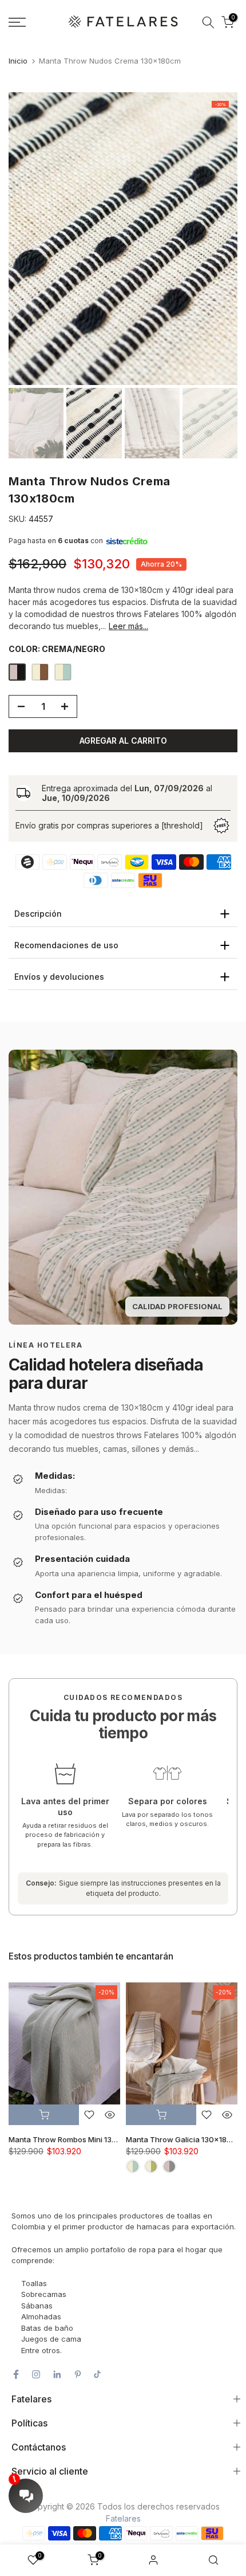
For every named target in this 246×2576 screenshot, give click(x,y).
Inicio (18, 61)
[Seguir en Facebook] (16, 2374)
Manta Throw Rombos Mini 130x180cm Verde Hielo (98, 2140)
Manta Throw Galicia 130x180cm (184, 2140)
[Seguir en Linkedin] (57, 2374)
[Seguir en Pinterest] (78, 2374)
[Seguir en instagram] (36, 2374)
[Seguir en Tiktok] (97, 2374)
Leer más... (128, 626)
